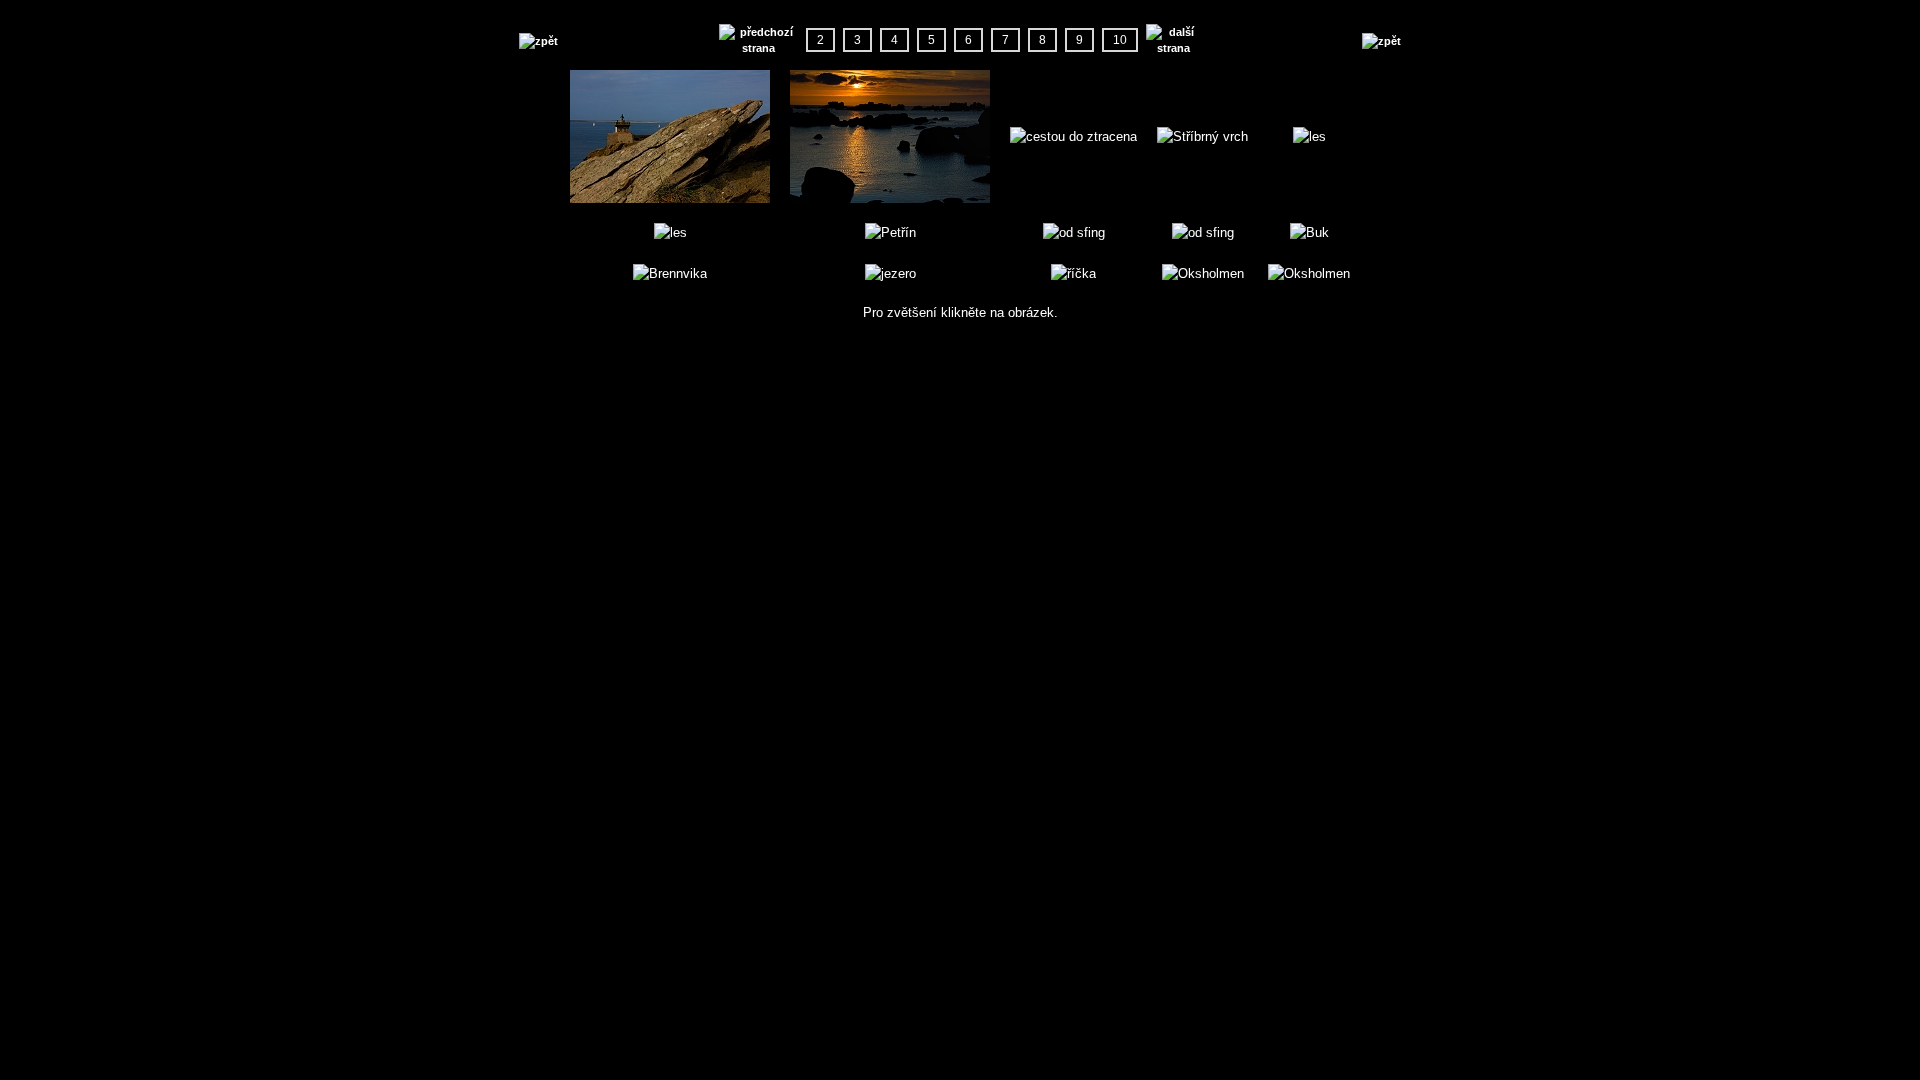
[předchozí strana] (758, 40)
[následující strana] (1173, 40)
